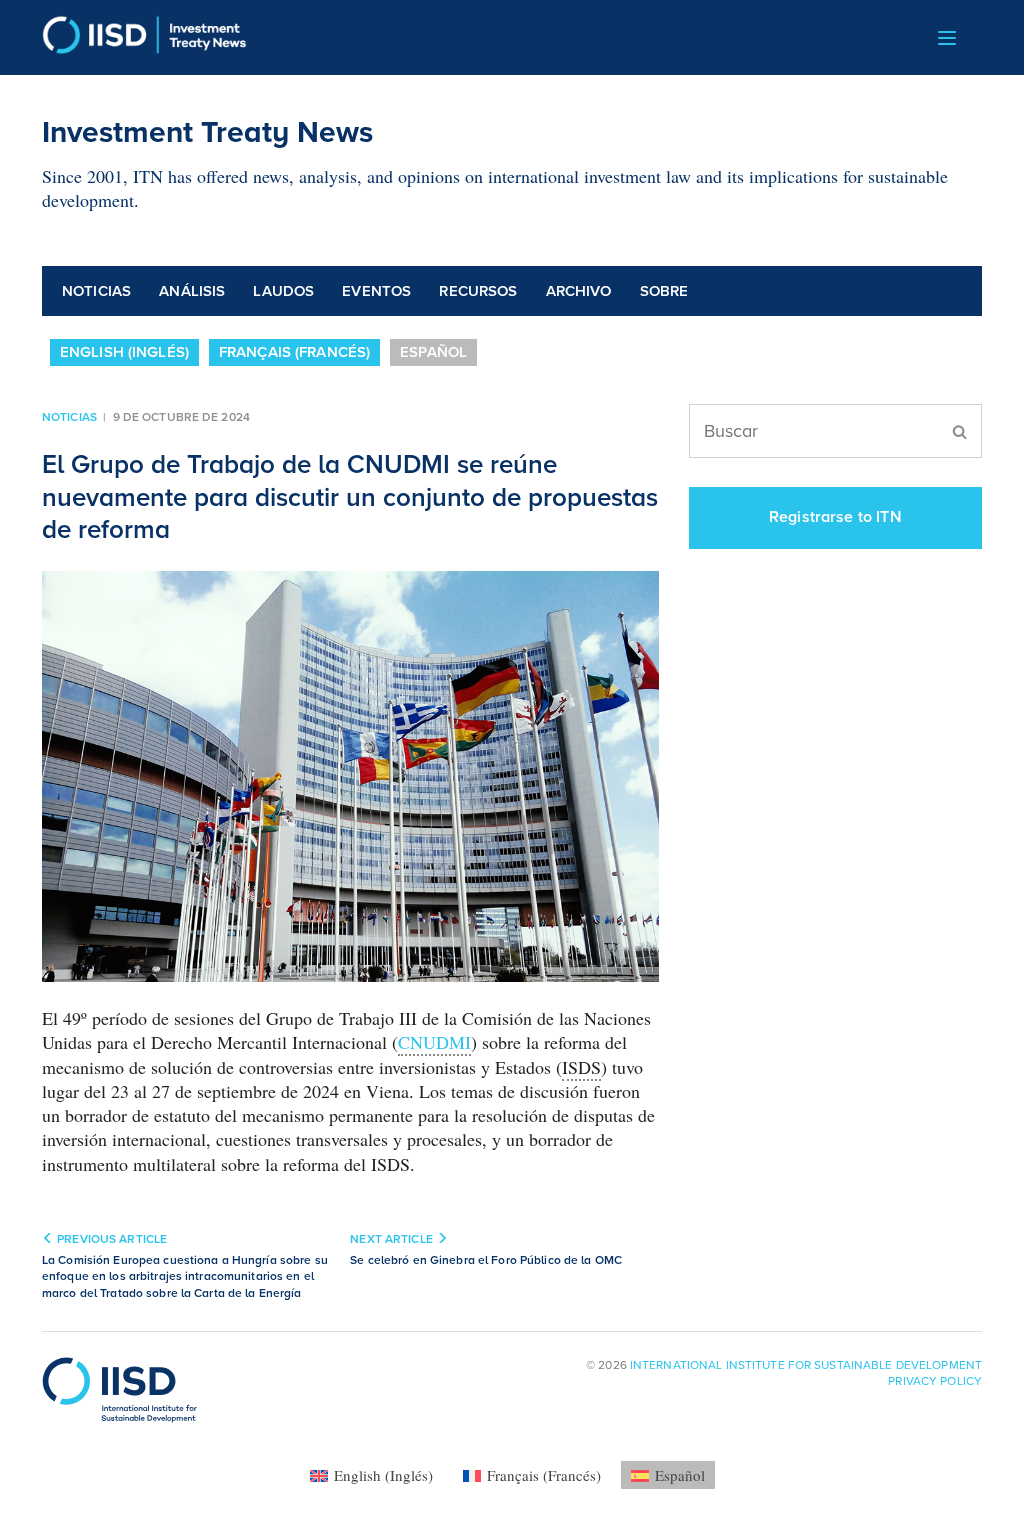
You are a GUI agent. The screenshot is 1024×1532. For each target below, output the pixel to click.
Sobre (664, 291)
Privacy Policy (935, 1381)
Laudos (283, 291)
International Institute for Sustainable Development (806, 1365)
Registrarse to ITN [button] (835, 517)
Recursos (478, 291)
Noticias (96, 291)
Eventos (376, 291)
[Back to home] (144, 37)
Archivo (579, 291)
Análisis (192, 291)
